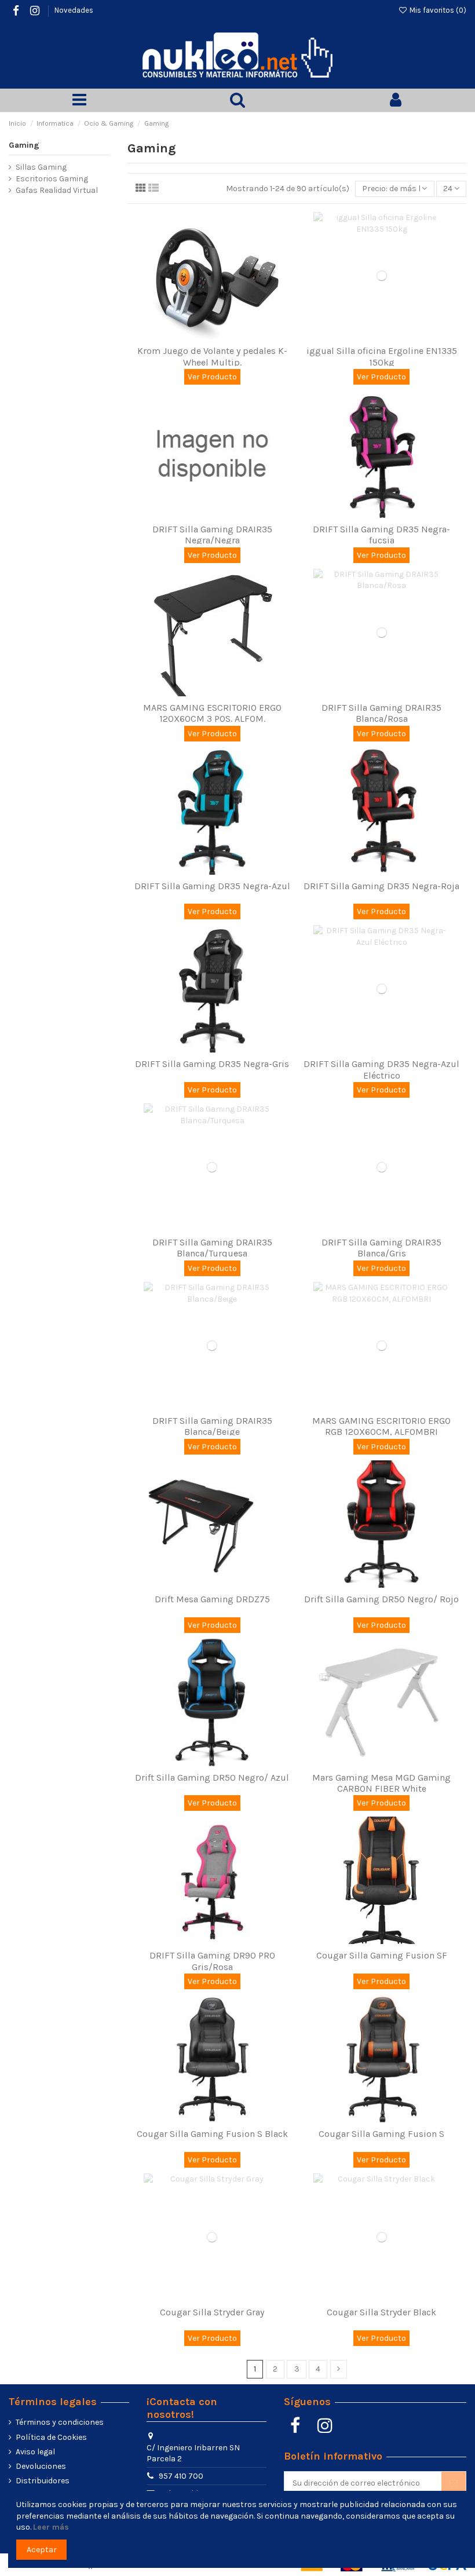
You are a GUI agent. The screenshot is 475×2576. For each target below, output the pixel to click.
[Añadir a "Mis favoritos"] (204, 335)
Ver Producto (212, 377)
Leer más (51, 2527)
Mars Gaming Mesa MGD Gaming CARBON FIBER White (381, 1783)
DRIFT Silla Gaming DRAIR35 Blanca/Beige (212, 1426)
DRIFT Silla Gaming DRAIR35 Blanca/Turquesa (212, 1248)
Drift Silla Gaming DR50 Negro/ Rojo (381, 1599)
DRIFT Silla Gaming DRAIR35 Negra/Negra (212, 535)
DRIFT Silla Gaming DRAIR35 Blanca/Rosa (381, 713)
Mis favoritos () (437, 10)
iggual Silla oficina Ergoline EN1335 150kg (382, 356)
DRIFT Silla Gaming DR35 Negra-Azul (212, 886)
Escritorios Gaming (52, 179)
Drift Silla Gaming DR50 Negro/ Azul (212, 1777)
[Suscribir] (454, 2483)
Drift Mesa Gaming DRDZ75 (212, 1599)
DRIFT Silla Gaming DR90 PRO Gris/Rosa (212, 1961)
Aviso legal (35, 2452)
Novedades (74, 10)
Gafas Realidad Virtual (57, 190)
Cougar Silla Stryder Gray (212, 2312)
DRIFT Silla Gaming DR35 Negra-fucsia (381, 535)
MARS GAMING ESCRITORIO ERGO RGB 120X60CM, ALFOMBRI (381, 1426)
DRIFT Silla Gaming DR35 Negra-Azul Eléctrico (381, 1069)
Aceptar (42, 2550)
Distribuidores (43, 2481)
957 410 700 (181, 2476)
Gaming (24, 145)
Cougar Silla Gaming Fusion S (381, 2134)
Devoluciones (41, 2466)
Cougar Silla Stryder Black (381, 2312)
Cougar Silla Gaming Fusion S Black (212, 2134)
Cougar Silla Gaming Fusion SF (382, 1955)
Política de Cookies (51, 2437)
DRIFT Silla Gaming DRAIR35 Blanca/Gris (381, 1248)
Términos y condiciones (60, 2422)
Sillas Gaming (41, 167)
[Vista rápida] (220, 335)
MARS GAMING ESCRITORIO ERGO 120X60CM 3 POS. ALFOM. (212, 713)
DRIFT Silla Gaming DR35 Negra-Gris (212, 1064)
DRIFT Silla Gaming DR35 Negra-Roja (381, 886)
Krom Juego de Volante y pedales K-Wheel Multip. (212, 356)
